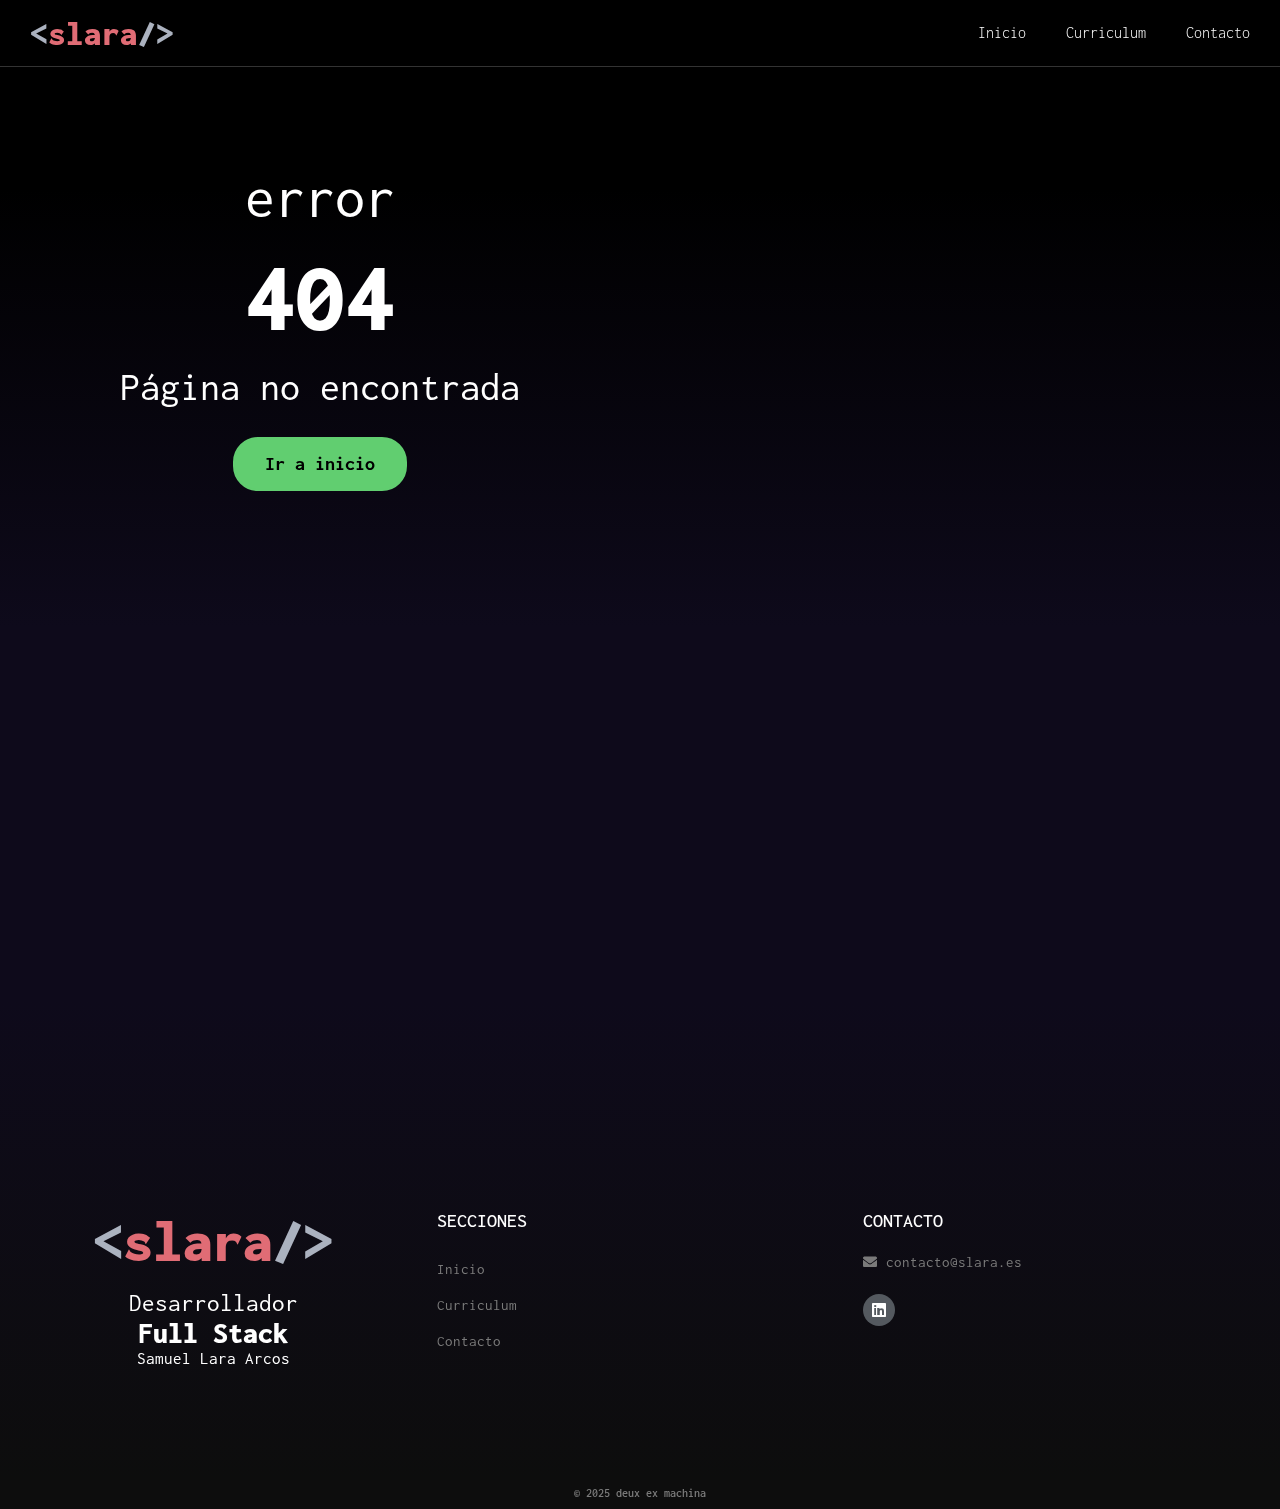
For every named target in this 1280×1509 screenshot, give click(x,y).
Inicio (1002, 32)
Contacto (1218, 32)
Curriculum (1106, 32)
